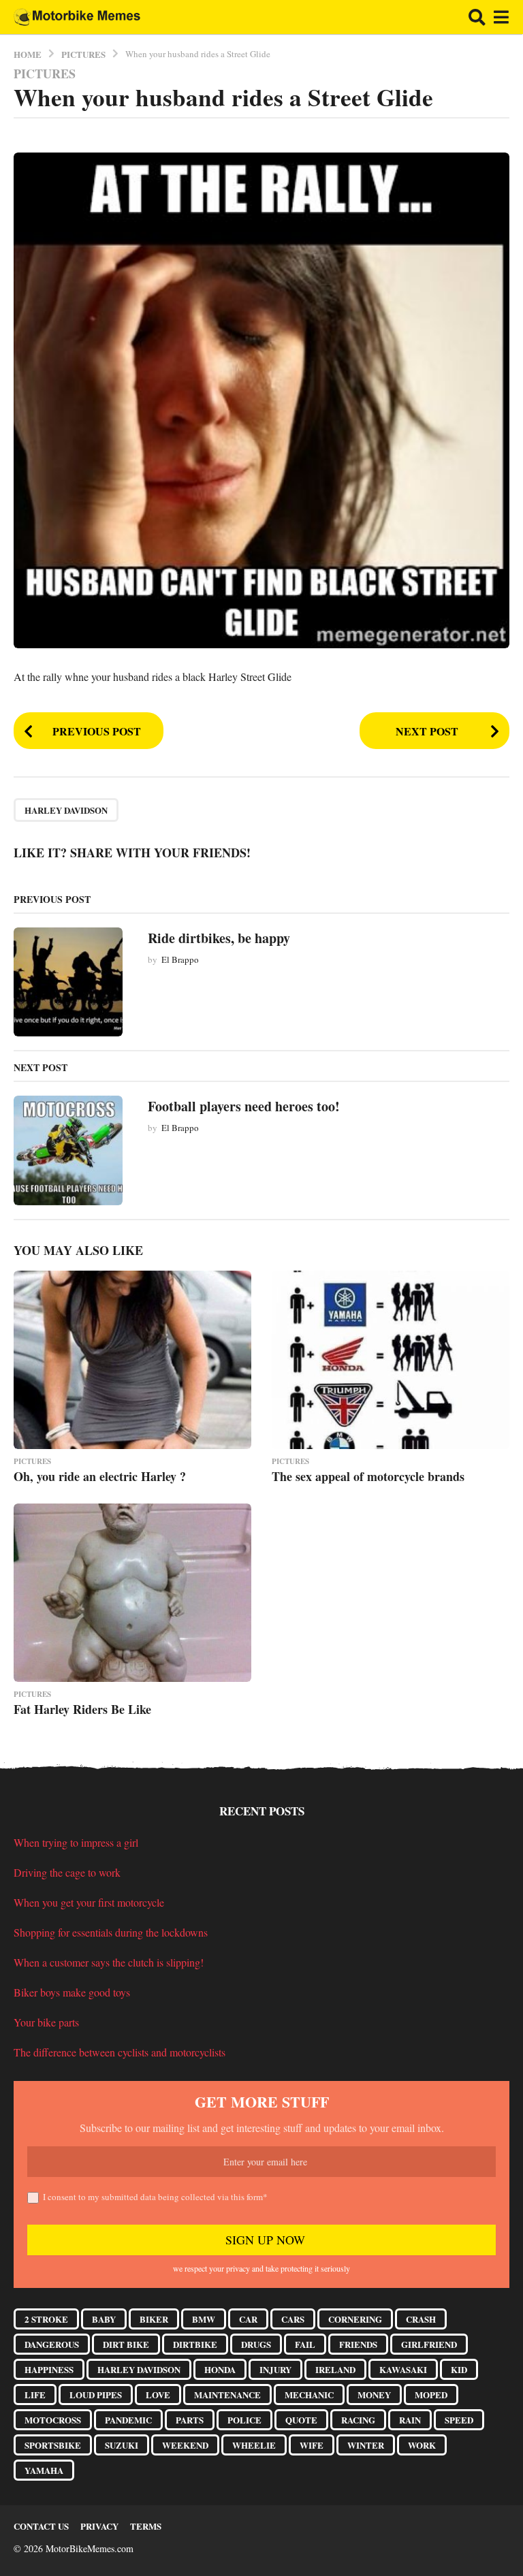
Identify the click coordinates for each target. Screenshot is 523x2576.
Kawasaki (403, 2369)
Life (35, 2395)
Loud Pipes (96, 2395)
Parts (190, 2420)
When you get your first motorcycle (89, 1902)
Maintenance (227, 2395)
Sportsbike (53, 2445)
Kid (459, 2369)
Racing (358, 2420)
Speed (459, 2420)
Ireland (335, 2369)
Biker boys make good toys (72, 1992)
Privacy (99, 2526)
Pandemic (128, 2420)
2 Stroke (46, 2319)
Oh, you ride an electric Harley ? (100, 1476)
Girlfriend (429, 2344)
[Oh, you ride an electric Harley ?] (132, 1360)
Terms (146, 2526)
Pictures (45, 74)
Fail (305, 2344)
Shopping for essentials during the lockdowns (111, 1932)
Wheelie (254, 2445)
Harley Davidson (66, 810)
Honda (220, 2369)
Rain (410, 2420)
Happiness (49, 2369)
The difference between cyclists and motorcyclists (120, 2052)
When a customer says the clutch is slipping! (109, 1962)
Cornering (355, 2319)
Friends (358, 2344)
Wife (312, 2445)
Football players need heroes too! (244, 1106)
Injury (275, 2369)
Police (244, 2420)
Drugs (256, 2344)
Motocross (53, 2420)
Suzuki (122, 2445)
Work (422, 2445)
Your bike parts (46, 2022)
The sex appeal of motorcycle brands (368, 1476)
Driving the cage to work (67, 1872)
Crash (421, 2319)
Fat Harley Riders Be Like (82, 1709)
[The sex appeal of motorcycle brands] (391, 1360)
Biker (154, 2319)
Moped (431, 2395)
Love (158, 2395)
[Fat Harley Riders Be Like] (132, 1593)
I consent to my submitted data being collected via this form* (155, 2197)
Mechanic (309, 2395)
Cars (293, 2319)
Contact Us (41, 2526)
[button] (477, 17)
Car (248, 2319)
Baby (104, 2319)
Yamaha (44, 2470)
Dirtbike (195, 2344)
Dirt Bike (126, 2344)
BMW (204, 2319)
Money (374, 2395)
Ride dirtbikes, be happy (219, 938)
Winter (366, 2445)
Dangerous (52, 2344)
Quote (301, 2420)
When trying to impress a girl (76, 1842)
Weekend (185, 2445)
